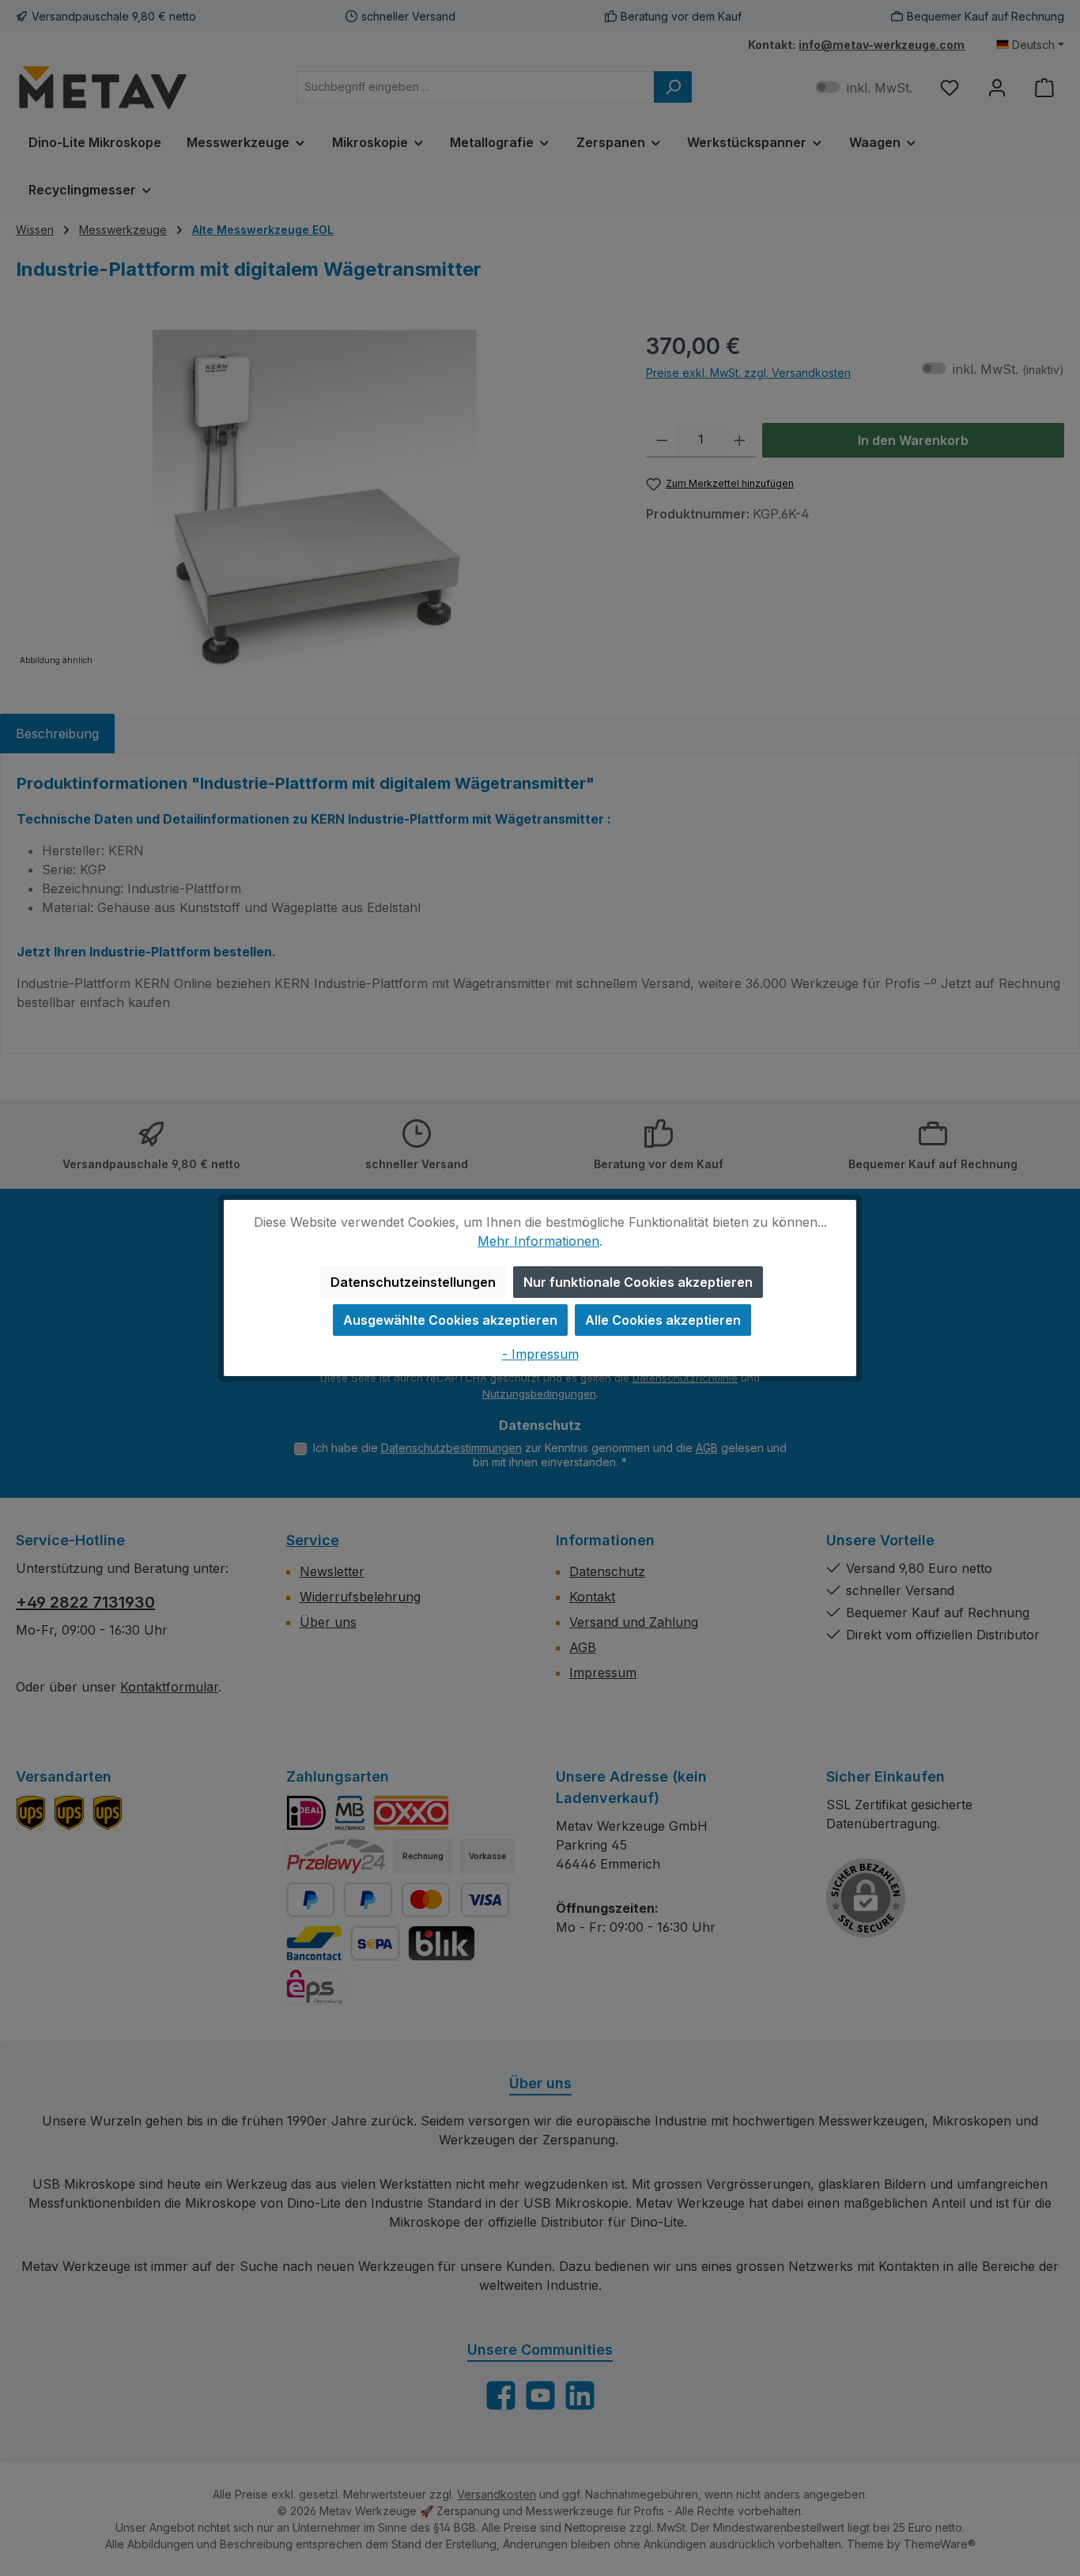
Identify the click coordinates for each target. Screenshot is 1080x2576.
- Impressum (540, 1354)
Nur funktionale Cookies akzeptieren (638, 1282)
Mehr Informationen (538, 1241)
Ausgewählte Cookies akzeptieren (450, 1320)
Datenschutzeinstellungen (413, 1282)
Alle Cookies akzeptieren (663, 1320)
